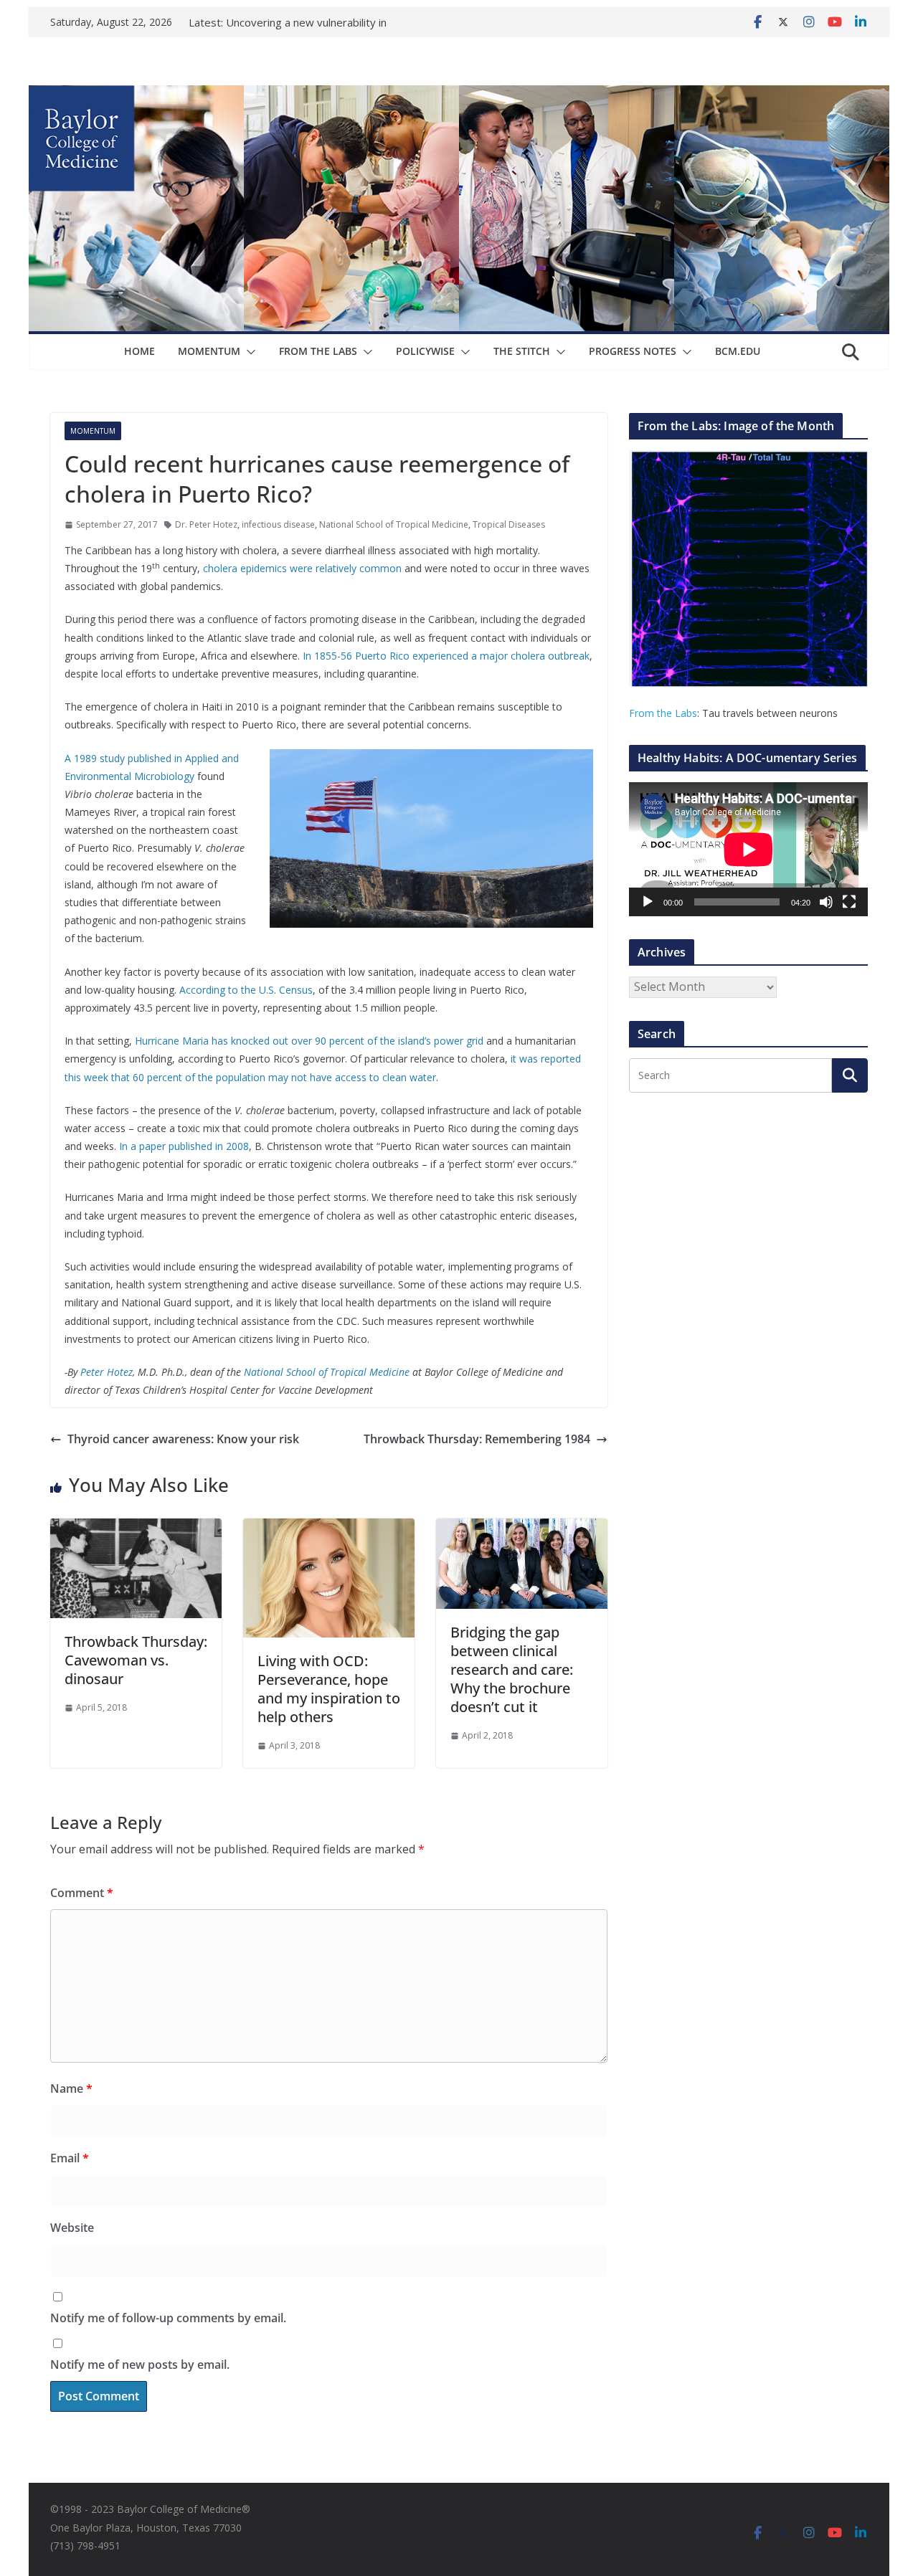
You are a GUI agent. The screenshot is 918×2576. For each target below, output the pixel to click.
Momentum (209, 351)
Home (139, 351)
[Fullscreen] (849, 902)
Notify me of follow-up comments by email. (168, 2318)
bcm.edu (738, 351)
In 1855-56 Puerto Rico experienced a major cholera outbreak (446, 656)
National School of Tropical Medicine (394, 524)
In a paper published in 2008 (184, 1146)
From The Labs (318, 351)
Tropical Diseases (509, 524)
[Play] (648, 902)
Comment (82, 1893)
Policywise (425, 351)
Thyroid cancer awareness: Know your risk (183, 1439)
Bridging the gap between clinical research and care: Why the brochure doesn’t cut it (512, 1669)
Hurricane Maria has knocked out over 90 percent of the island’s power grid (309, 1041)
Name (71, 2088)
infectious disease (278, 524)
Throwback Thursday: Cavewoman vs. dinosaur (136, 1660)
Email (70, 2158)
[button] (248, 352)
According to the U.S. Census (246, 990)
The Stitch (522, 351)
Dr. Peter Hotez (206, 524)
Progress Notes (633, 351)
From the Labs (663, 713)
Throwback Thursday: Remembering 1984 (477, 1439)
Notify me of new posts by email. (140, 2364)
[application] (748, 849)
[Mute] (826, 902)
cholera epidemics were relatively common (302, 568)
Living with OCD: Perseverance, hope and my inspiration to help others (329, 1689)
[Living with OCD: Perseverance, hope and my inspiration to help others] (329, 1529)
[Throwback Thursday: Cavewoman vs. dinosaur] (136, 1529)
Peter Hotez (107, 1372)
